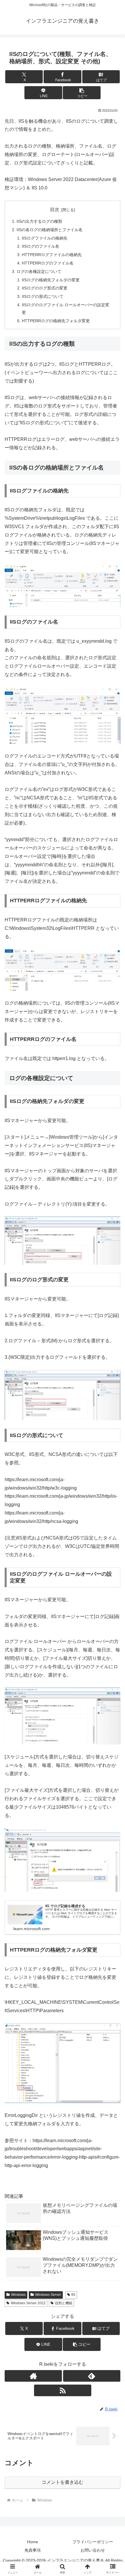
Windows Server (48, 2295)
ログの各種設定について (39, 271)
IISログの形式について (43, 296)
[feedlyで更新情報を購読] (92, 2376)
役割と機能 (64, 2303)
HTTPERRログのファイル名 (48, 263)
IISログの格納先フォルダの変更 (51, 280)
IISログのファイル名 (41, 246)
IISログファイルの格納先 (45, 238)
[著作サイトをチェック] (33, 2376)
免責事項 (33, 2550)
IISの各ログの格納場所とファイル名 (50, 230)
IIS (73, 2295)
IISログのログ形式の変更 (45, 288)
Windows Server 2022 (28, 2303)
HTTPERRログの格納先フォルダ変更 (56, 321)
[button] (82, 93)
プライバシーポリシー (93, 2542)
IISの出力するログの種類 (39, 221)
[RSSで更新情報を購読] (63, 2390)
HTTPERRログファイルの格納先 (52, 255)
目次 (55, 210)
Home (33, 2542)
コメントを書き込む (63, 2482)
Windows (18, 2295)
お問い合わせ (93, 2550)
